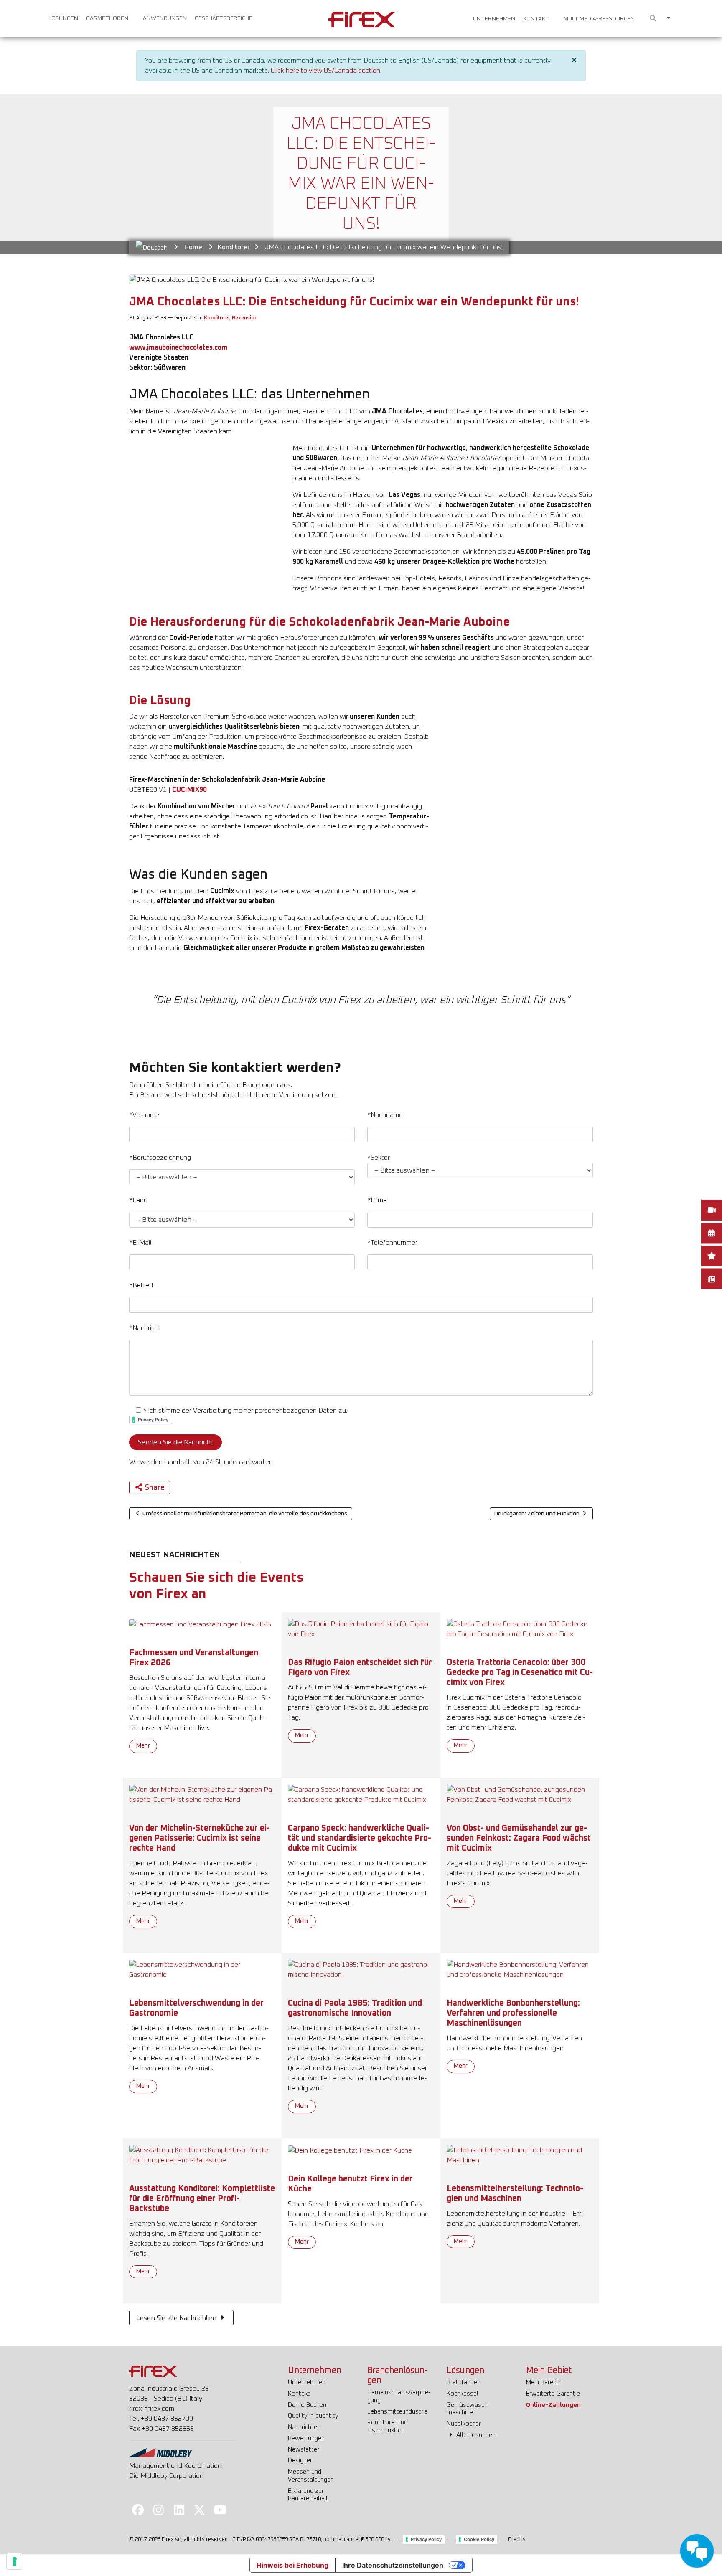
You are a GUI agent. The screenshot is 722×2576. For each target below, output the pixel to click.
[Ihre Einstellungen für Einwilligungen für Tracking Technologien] (15, 2561)
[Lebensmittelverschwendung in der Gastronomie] (202, 1969)
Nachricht (145, 1328)
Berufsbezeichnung (160, 1158)
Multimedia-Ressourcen (599, 19)
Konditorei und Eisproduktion (387, 2427)
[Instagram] (158, 2510)
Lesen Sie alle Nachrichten (177, 2318)
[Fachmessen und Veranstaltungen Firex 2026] (200, 1624)
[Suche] (653, 19)
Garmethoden (107, 18)
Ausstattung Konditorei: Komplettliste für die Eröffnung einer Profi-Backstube (202, 2199)
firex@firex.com (152, 2409)
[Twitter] (200, 2510)
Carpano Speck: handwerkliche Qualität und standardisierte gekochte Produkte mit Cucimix (360, 1838)
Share (155, 1488)
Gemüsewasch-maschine (468, 2409)
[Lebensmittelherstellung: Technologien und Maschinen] (520, 2155)
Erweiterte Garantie (553, 2394)
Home (193, 247)
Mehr (143, 1746)
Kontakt (536, 19)
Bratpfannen (464, 2382)
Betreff (142, 1285)
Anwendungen (165, 18)
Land (138, 1200)
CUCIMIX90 (189, 790)
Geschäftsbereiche (224, 18)
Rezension (245, 318)
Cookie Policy (479, 2539)
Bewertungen (306, 2438)
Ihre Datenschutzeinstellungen (393, 2565)
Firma (377, 1200)
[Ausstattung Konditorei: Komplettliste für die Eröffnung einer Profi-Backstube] (202, 2155)
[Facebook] (138, 2510)
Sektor (379, 1158)
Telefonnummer (392, 1243)
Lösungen (63, 18)
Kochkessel (463, 2394)
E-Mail (140, 1243)
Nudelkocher (464, 2424)
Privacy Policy (426, 2539)
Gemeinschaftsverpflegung (399, 2396)
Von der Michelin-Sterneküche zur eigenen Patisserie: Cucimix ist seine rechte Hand (200, 1838)
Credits (517, 2539)
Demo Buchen (307, 2405)
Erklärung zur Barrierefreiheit (308, 2495)
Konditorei (233, 247)
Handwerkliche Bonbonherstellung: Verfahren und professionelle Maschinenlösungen (513, 2013)
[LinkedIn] (179, 2510)
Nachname (385, 1115)
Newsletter (304, 2450)
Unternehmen (494, 19)
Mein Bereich (543, 2382)
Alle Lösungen (475, 2435)
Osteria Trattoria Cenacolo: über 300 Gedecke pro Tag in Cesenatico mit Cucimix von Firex (520, 1672)
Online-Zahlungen (553, 2405)
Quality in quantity (313, 2416)
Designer (300, 2461)
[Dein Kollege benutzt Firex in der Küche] (350, 2150)
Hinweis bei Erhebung (292, 2565)
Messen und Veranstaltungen (311, 2476)
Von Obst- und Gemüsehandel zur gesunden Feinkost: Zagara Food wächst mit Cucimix (519, 1838)
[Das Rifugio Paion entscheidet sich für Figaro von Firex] (361, 1629)
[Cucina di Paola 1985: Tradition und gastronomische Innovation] (361, 1969)
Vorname (144, 1115)
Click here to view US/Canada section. (326, 71)
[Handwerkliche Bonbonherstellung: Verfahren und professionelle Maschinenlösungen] (520, 1969)
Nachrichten (304, 2427)
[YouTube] (220, 2510)
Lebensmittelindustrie (398, 2412)
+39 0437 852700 (167, 2419)
